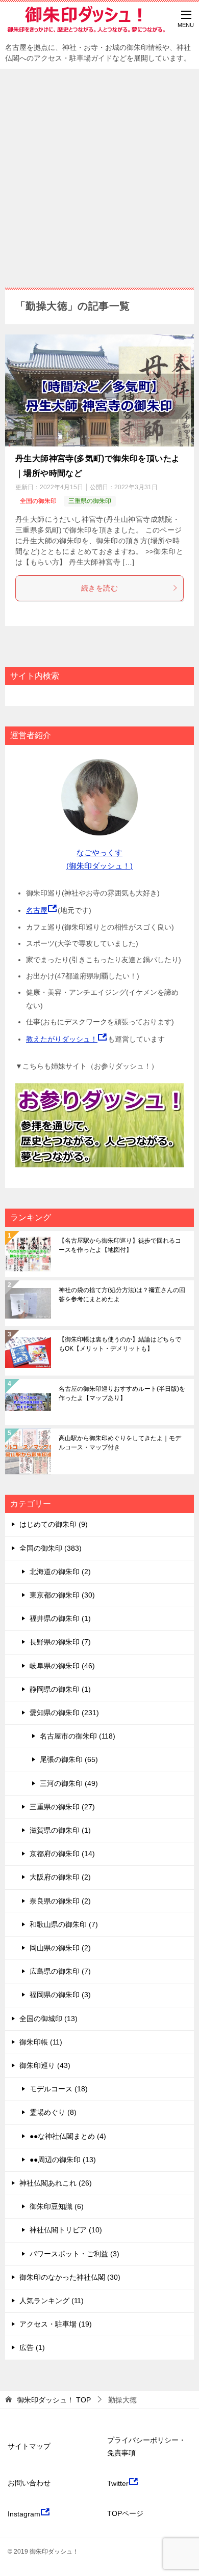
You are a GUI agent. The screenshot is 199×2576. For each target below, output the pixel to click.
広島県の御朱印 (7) (60, 1971)
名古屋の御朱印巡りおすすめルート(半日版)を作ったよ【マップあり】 (122, 1393)
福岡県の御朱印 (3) (60, 1995)
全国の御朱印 (38, 501)
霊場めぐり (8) (53, 2112)
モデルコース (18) (59, 2089)
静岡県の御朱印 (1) (60, 1689)
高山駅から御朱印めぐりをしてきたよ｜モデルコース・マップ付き (120, 1443)
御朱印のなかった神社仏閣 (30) (70, 2277)
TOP (54, 2400)
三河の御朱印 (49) (69, 1783)
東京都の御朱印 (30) (62, 1595)
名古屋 (37, 910)
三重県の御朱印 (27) (62, 1807)
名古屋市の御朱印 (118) (78, 1736)
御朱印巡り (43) (45, 2065)
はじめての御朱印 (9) (54, 1524)
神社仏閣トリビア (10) (66, 2230)
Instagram (24, 2514)
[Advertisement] (99, 173)
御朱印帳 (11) (41, 2042)
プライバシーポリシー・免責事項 (146, 2446)
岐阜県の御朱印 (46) (62, 1666)
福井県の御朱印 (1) (60, 1618)
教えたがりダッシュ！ (62, 1039)
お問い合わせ (29, 2483)
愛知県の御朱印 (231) (64, 1713)
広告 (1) (32, 2347)
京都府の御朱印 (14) (62, 1854)
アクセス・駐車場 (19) (56, 2324)
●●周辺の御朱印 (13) (63, 2160)
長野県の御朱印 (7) (60, 1642)
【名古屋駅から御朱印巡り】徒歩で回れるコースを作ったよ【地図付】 (120, 1245)
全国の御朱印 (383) (51, 1548)
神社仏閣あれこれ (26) (56, 2183)
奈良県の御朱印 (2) (60, 1901)
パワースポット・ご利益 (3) (74, 2254)
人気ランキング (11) (52, 2301)
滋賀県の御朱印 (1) (60, 1830)
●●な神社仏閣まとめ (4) (68, 2136)
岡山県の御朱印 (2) (60, 1948)
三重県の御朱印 (90, 501)
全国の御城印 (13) (48, 2019)
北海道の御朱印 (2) (60, 1572)
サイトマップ (29, 2446)
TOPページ (125, 2513)
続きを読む (99, 588)
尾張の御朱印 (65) (69, 1759)
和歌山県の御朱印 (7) (64, 1924)
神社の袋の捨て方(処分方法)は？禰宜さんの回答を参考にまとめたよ (122, 1295)
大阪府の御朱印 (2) (60, 1877)
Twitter (118, 2483)
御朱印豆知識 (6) (57, 2206)
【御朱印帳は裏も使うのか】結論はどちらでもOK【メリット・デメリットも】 (120, 1344)
